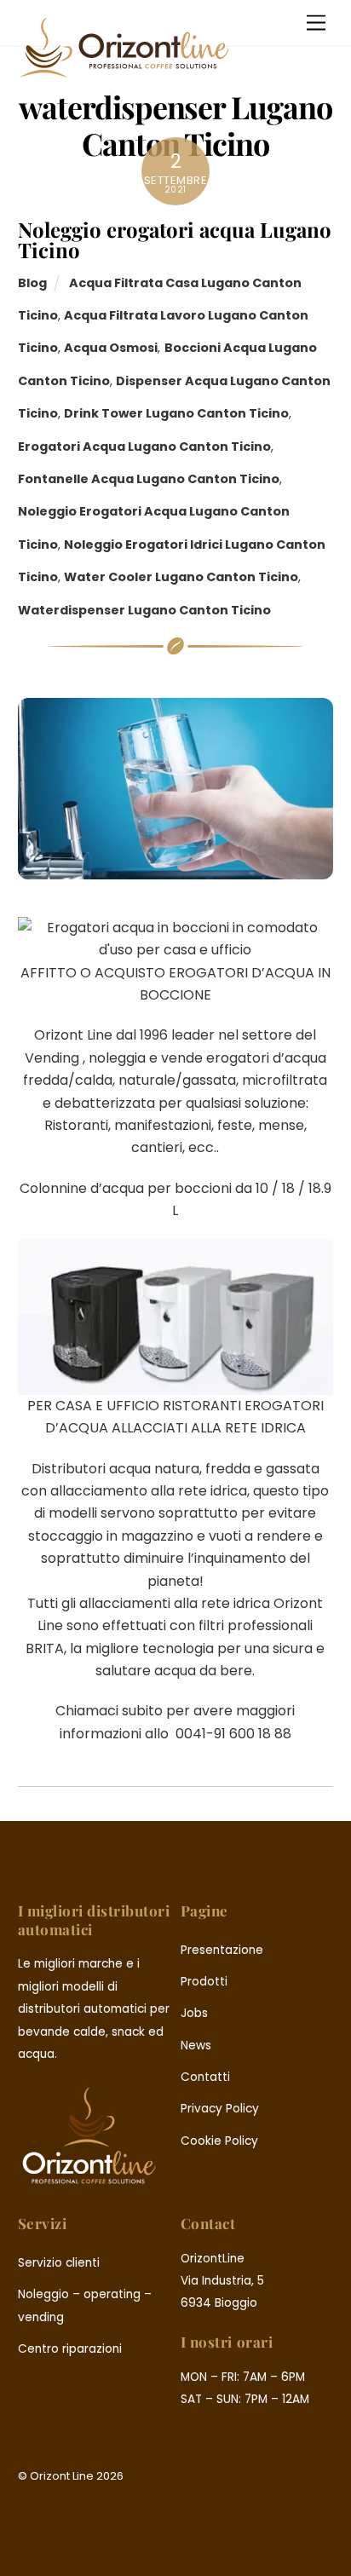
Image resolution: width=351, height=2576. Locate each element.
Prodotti (204, 1982)
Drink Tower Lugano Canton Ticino (176, 413)
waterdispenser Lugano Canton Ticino (144, 610)
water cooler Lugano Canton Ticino (181, 577)
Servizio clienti (59, 2263)
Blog (32, 283)
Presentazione (222, 1950)
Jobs (194, 2013)
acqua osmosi (111, 348)
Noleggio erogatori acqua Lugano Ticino (175, 239)
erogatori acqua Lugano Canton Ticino (144, 447)
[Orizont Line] (124, 71)
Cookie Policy (219, 2141)
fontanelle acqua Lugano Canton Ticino (149, 479)
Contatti (205, 2077)
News (196, 2046)
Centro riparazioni (70, 2349)
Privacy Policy (220, 2109)
